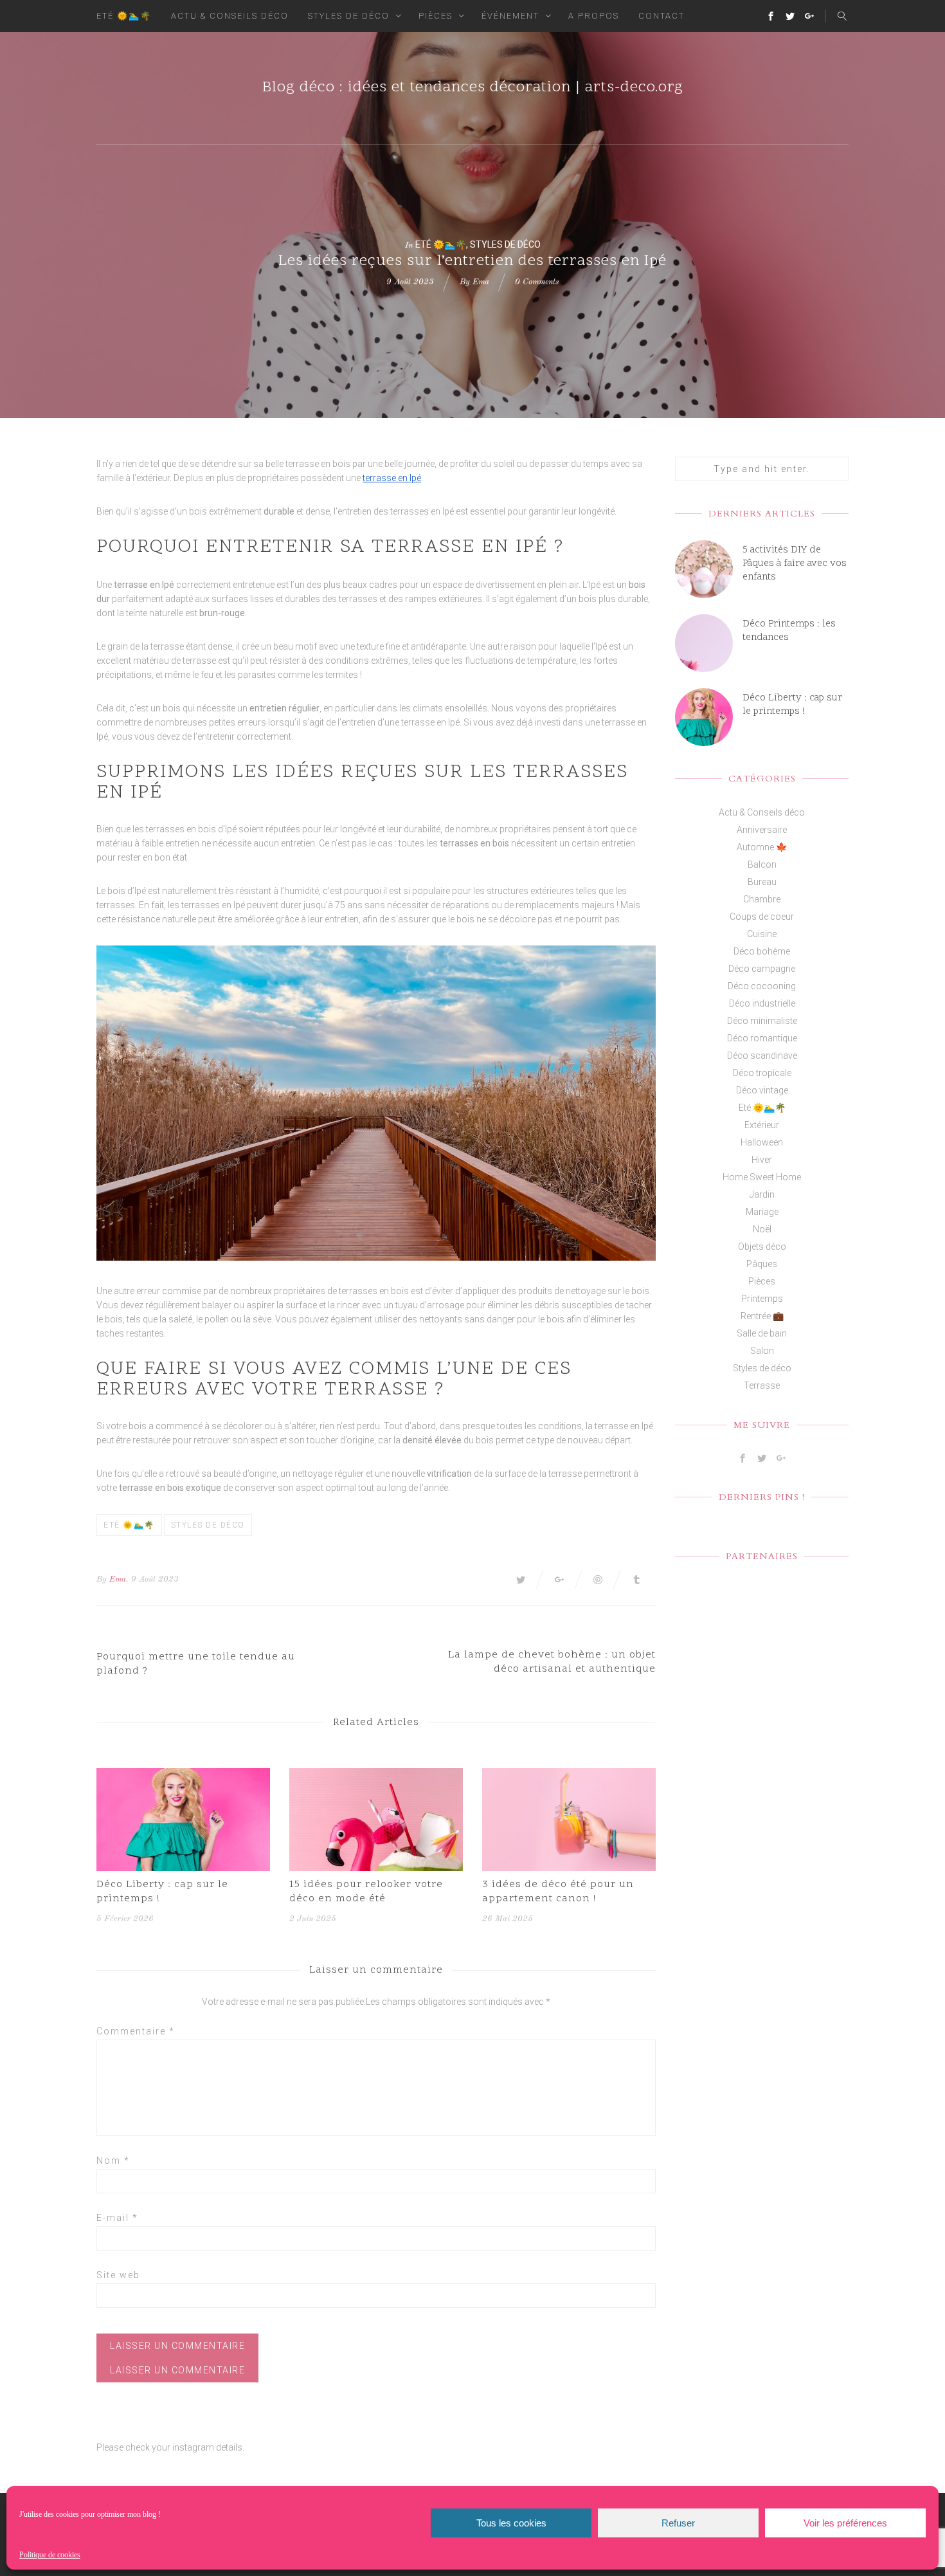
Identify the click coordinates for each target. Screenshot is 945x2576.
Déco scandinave (762, 1055)
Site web (118, 2275)
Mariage (762, 1212)
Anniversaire (762, 830)
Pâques (762, 1264)
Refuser (678, 2523)
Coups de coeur (762, 917)
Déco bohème (762, 951)
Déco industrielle (762, 1003)
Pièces (436, 16)
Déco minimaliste (762, 1021)
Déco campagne (762, 969)
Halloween (762, 1142)
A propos (594, 16)
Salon (762, 1351)
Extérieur (762, 1125)
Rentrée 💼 (762, 1316)
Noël (762, 1229)
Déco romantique (762, 1038)
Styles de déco (349, 16)
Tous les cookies (511, 2523)
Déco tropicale (762, 1073)
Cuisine (762, 934)
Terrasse (762, 1385)
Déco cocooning (762, 986)
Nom (113, 2160)
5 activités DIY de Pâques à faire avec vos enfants (795, 564)
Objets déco (762, 1247)
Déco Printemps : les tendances (789, 631)
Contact (661, 16)
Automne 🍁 (762, 847)
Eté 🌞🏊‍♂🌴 (124, 16)
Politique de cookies (50, 2555)
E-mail (117, 2218)
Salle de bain (762, 1333)
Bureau (762, 882)
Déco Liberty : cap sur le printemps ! (162, 1892)
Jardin (762, 1194)
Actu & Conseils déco (230, 16)
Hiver (762, 1160)
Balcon (762, 864)
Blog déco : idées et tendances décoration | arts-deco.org (473, 88)
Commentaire (136, 2031)
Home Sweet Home (762, 1177)
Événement (510, 16)
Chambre (762, 899)
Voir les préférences (845, 2523)
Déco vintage (762, 1090)
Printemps (762, 1299)
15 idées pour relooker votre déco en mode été (366, 1892)
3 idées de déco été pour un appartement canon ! (558, 1892)
